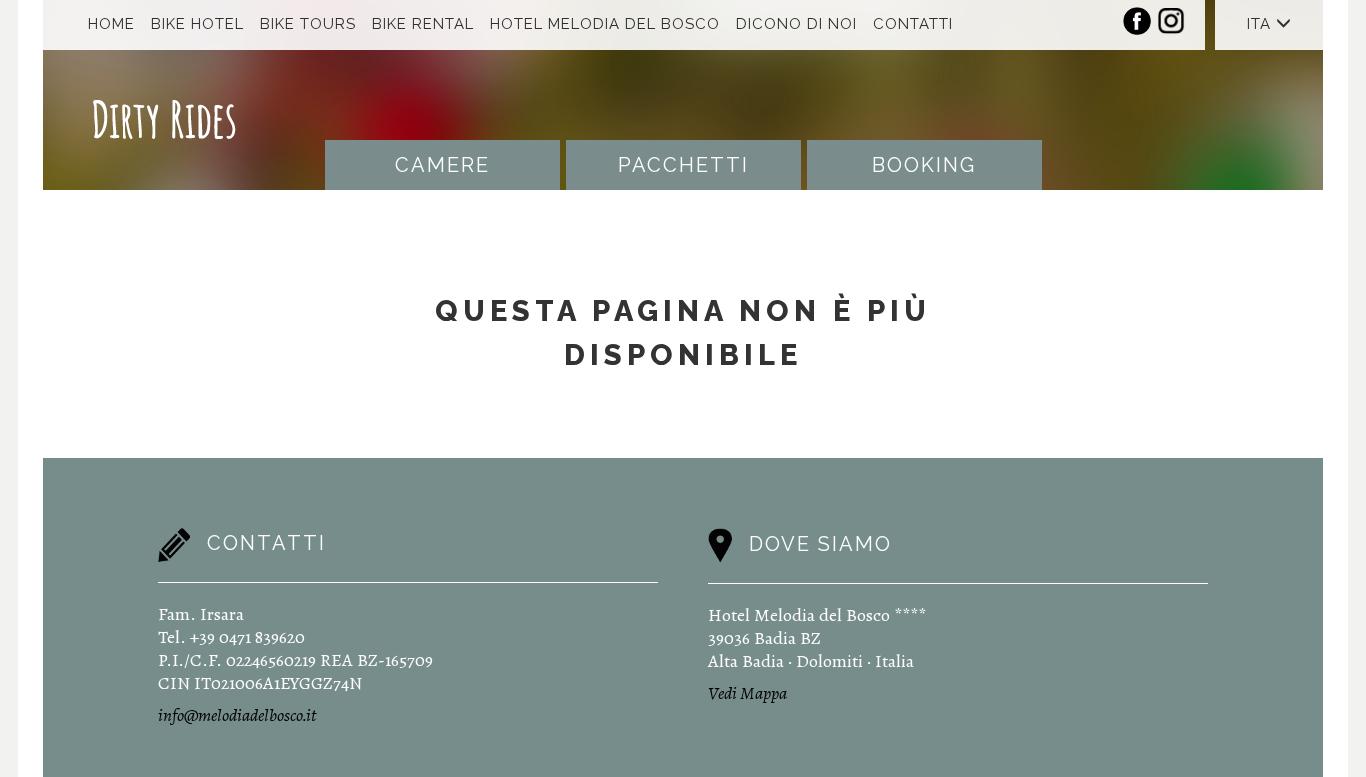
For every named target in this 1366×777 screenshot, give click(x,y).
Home (111, 24)
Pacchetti (683, 165)
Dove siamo (820, 544)
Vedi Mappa (747, 693)
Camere (442, 165)
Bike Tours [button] (308, 24)
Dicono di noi (796, 24)
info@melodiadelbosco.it (237, 715)
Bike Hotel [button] (197, 24)
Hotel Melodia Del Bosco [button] (605, 24)
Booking (924, 165)
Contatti (913, 24)
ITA (1261, 24)
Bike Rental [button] (423, 24)
